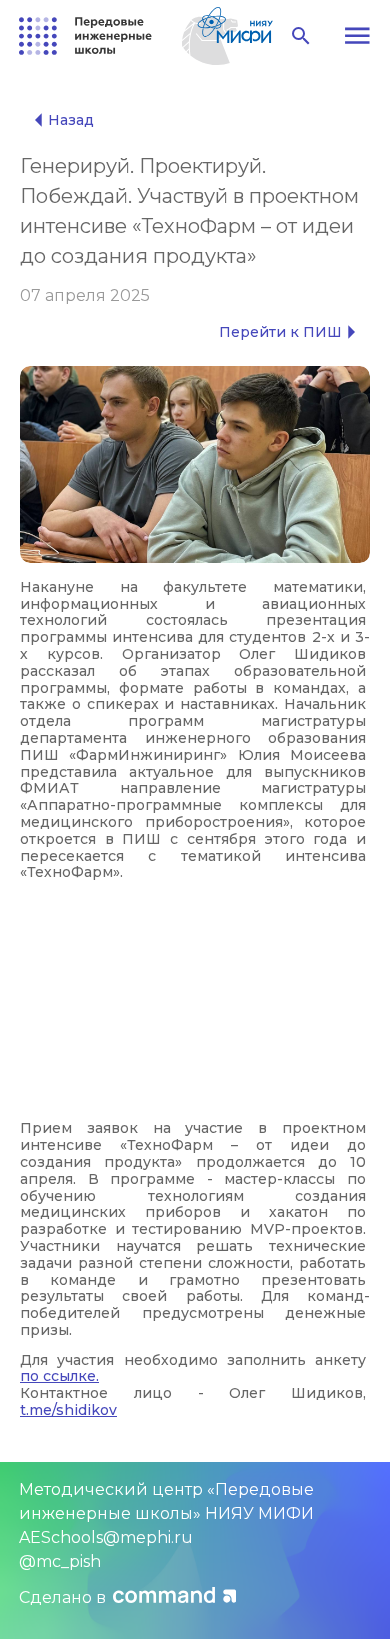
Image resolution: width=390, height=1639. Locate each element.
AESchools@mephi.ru (106, 1537)
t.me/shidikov (68, 1410)
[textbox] (195, 999)
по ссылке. (59, 1376)
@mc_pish (60, 1561)
